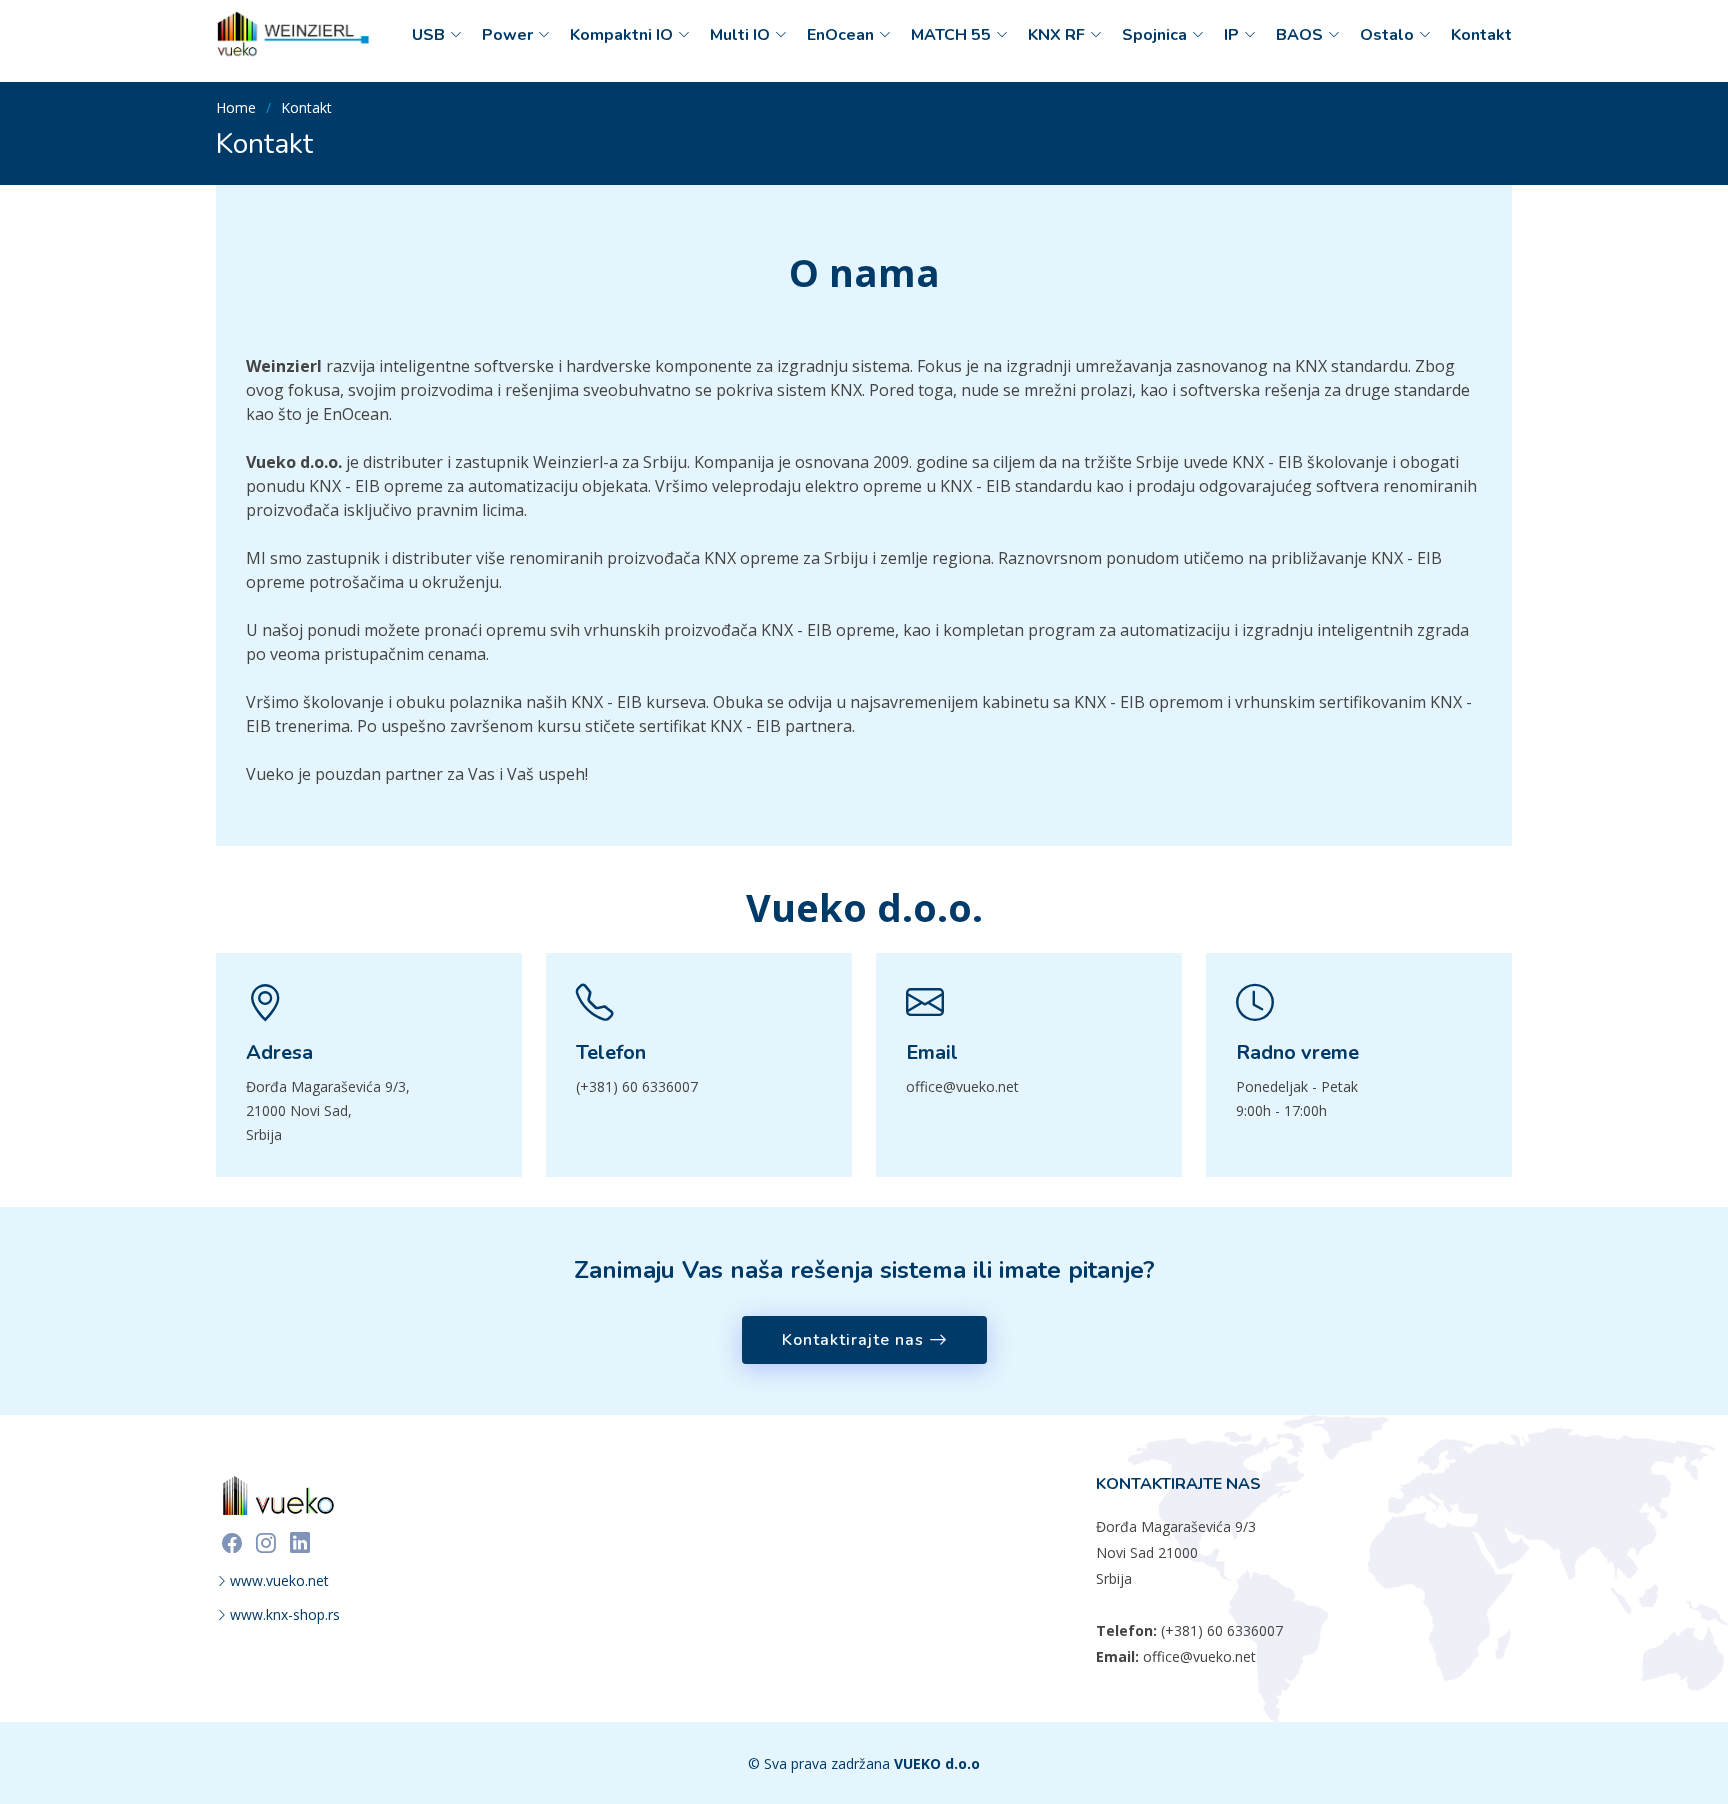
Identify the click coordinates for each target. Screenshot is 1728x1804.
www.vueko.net (279, 1581)
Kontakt (1481, 35)
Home (236, 107)
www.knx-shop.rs (285, 1615)
